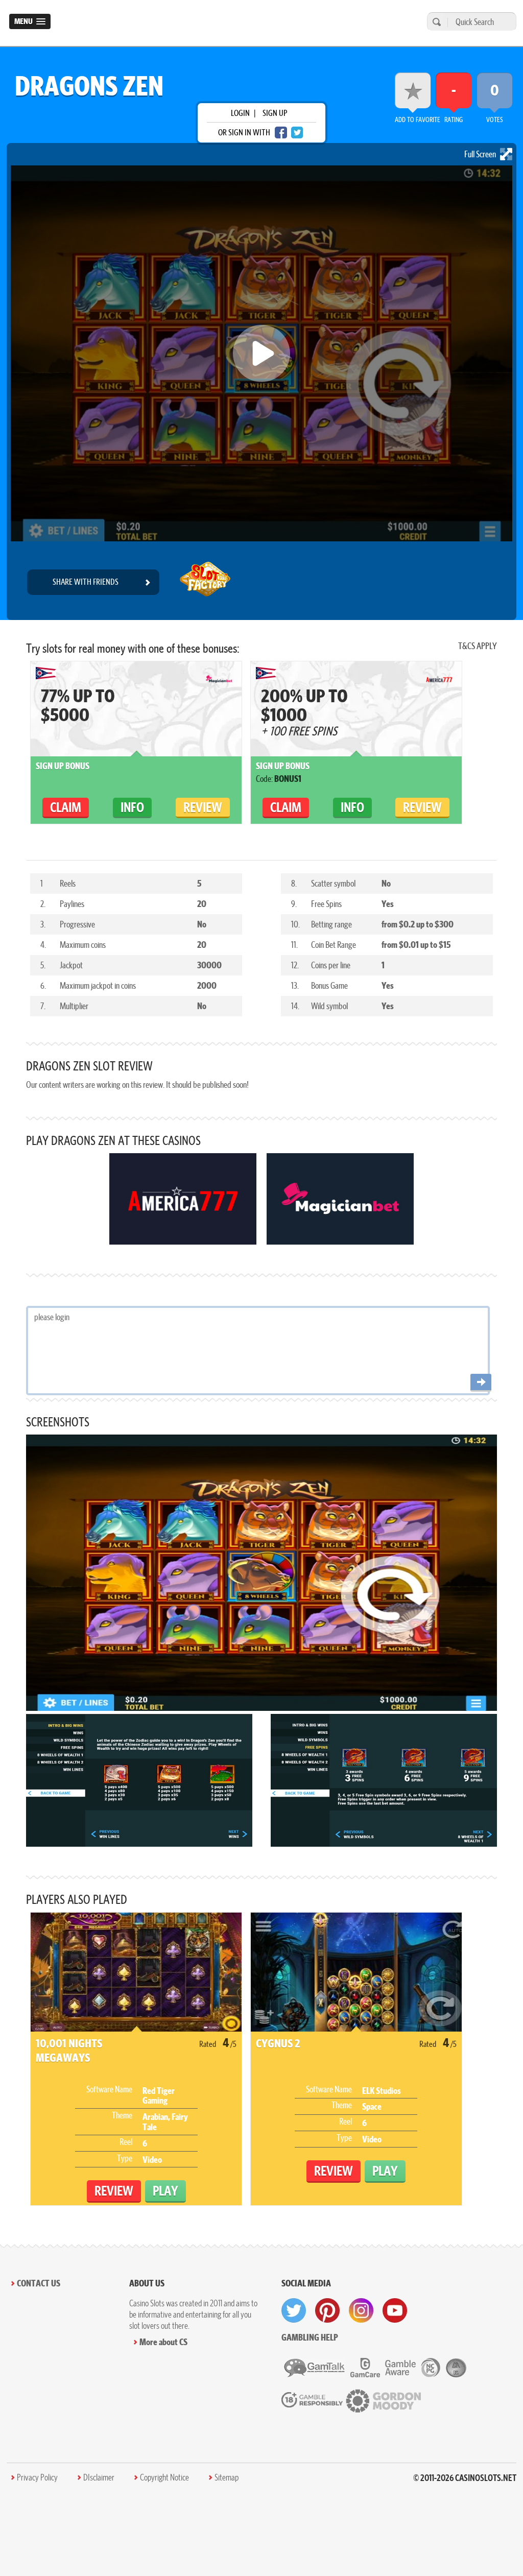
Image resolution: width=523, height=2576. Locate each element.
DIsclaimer (99, 2477)
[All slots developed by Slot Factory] (205, 582)
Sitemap (227, 2477)
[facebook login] (281, 133)
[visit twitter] (294, 2310)
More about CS (163, 2342)
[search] (435, 22)
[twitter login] (297, 133)
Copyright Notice (164, 2477)
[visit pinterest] (327, 2310)
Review (203, 807)
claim (66, 807)
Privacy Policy (37, 2477)
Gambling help (310, 2337)
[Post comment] (481, 1383)
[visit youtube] (395, 2310)
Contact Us (39, 2283)
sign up (275, 113)
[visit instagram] (361, 2310)
